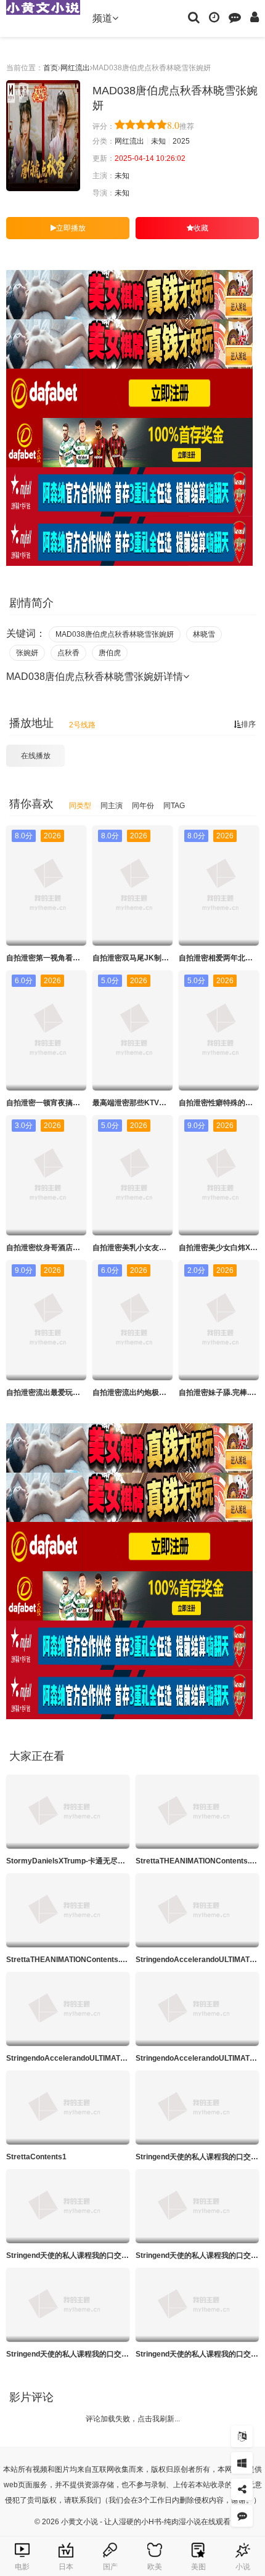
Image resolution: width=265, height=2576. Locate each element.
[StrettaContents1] (68, 2108)
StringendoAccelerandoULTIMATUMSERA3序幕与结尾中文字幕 (115, 2058)
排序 (248, 724)
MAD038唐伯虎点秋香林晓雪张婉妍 (115, 634)
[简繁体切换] (242, 2436)
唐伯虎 (110, 653)
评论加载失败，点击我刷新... (133, 2419)
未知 (158, 141)
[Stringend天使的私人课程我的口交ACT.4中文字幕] (68, 2305)
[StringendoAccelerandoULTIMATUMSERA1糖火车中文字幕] (197, 1910)
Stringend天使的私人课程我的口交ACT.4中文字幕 (89, 2354)
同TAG (174, 806)
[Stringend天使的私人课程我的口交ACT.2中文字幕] (68, 2206)
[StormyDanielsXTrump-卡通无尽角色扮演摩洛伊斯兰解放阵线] (68, 1812)
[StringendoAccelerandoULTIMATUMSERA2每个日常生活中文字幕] (197, 2009)
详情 (173, 677)
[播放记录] (214, 17)
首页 (51, 68)
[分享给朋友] (242, 2489)
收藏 (201, 228)
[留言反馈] (235, 17)
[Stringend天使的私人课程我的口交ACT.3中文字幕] (197, 2206)
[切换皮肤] (242, 2463)
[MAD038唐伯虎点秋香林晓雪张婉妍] (43, 136)
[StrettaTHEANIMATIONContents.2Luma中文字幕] (68, 1910)
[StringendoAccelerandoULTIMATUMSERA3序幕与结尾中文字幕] (68, 2009)
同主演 (112, 806)
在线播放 (36, 756)
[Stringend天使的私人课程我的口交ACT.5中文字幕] (197, 2305)
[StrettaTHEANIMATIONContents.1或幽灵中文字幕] (197, 1812)
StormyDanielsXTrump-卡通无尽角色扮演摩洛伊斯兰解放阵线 (110, 1861)
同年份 (143, 806)
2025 (181, 141)
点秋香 (68, 653)
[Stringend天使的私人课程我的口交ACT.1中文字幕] (197, 2108)
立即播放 (71, 228)
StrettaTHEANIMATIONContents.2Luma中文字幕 (90, 1960)
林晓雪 (204, 634)
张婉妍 (27, 653)
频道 (102, 18)
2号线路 (82, 725)
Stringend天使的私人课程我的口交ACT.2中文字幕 (89, 2255)
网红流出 (75, 68)
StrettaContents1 (36, 2157)
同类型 (80, 806)
